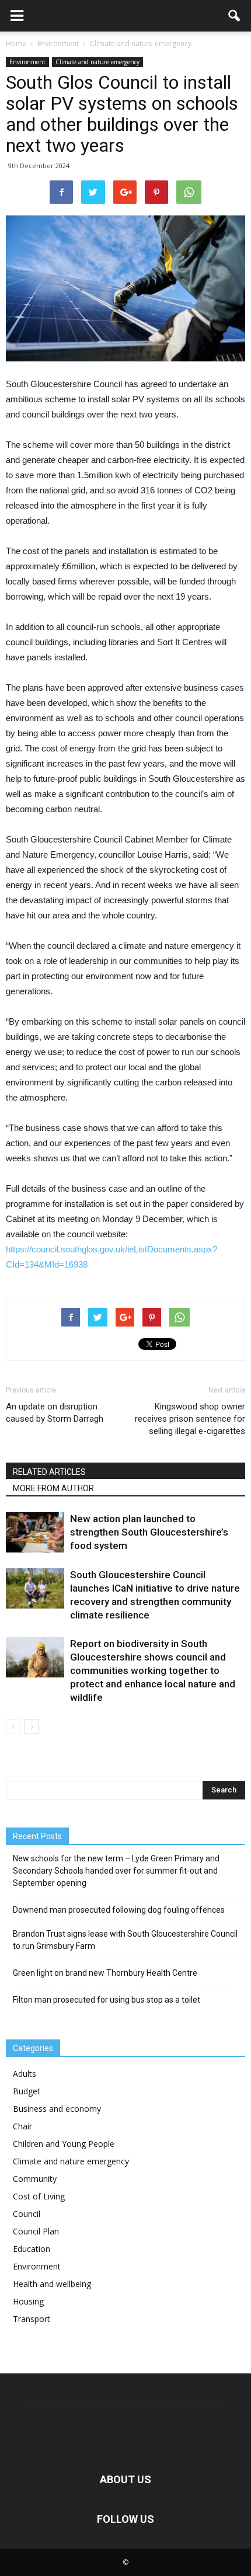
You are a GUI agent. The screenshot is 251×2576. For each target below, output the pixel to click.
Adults (25, 2074)
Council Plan (36, 2231)
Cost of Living (39, 2196)
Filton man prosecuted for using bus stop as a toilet (107, 2000)
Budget (27, 2091)
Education (32, 2249)
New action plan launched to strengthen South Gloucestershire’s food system (149, 1532)
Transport (32, 2319)
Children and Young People (64, 2144)
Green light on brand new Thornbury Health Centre (105, 1973)
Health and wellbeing (52, 2284)
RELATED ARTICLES (49, 1472)
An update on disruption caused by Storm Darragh (55, 1413)
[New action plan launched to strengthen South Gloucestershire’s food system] (35, 1532)
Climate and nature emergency (97, 62)
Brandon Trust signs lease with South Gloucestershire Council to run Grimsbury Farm (125, 1940)
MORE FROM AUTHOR (53, 1488)
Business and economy (57, 2109)
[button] (235, 16)
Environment (27, 62)
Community (35, 2179)
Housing (28, 2301)
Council (27, 2214)
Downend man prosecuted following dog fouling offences (119, 1910)
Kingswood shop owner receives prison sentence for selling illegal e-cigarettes (190, 1419)
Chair (22, 2126)
